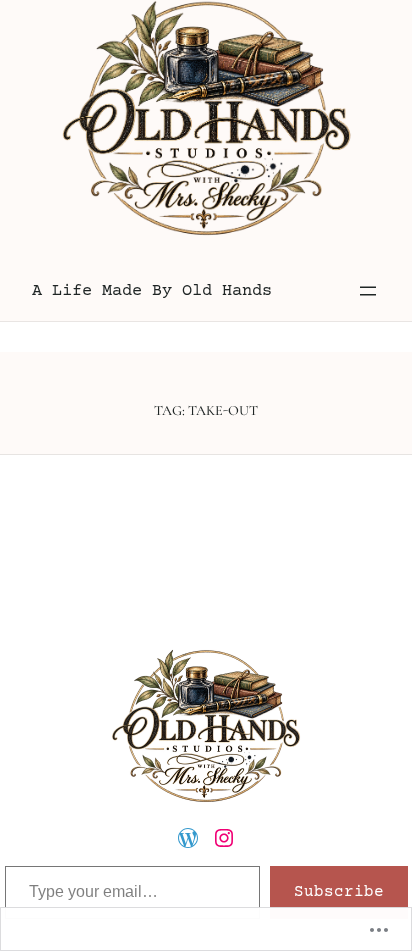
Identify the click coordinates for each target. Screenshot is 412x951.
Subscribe (339, 892)
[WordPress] (188, 838)
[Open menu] (368, 291)
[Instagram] (224, 838)
